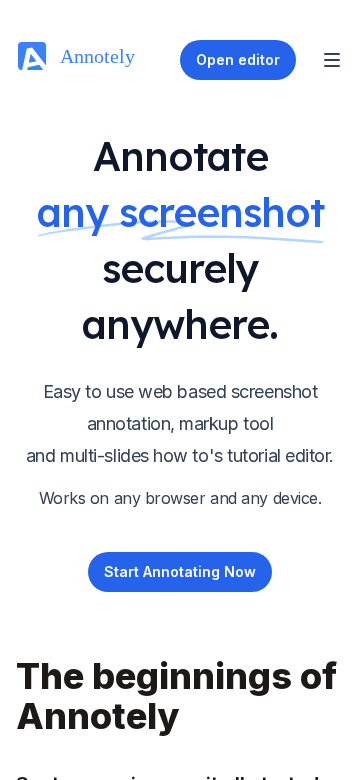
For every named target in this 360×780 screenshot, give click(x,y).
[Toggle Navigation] (332, 60)
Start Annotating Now (180, 571)
